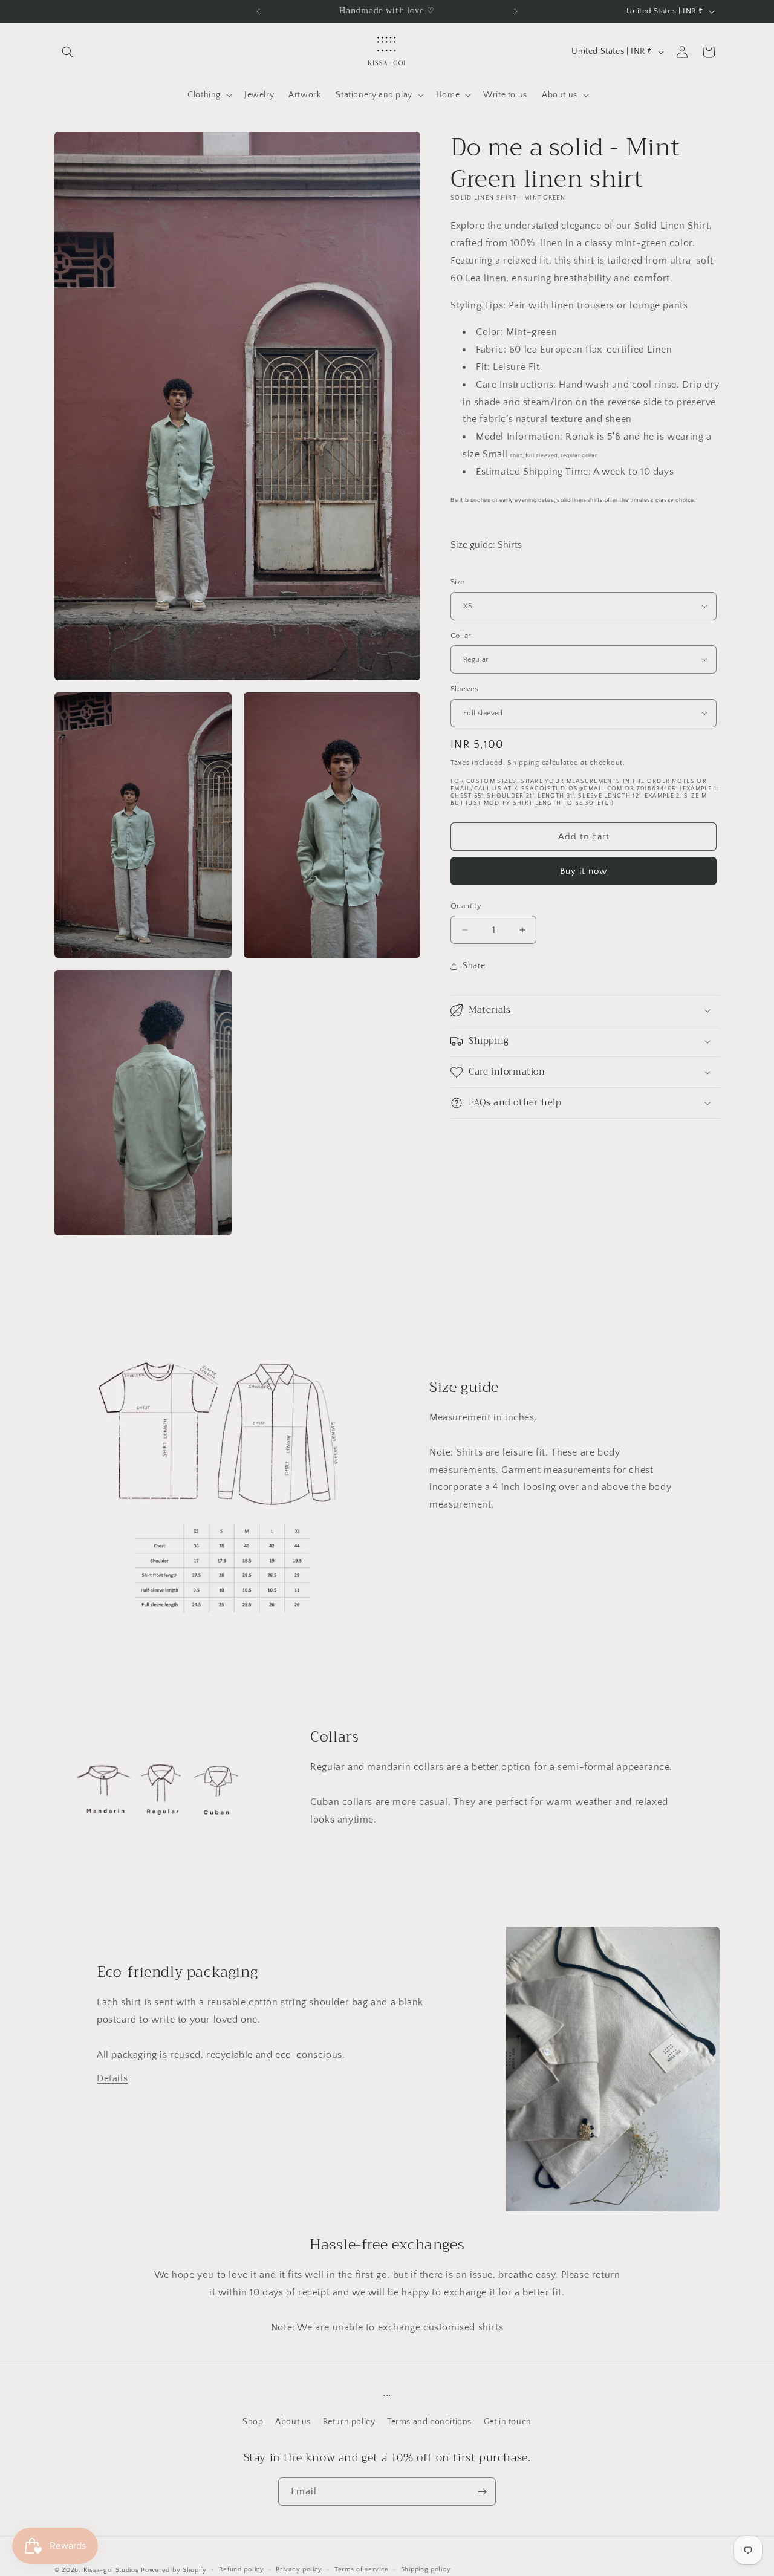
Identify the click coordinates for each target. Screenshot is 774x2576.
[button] (68, 52)
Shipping (523, 762)
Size (458, 582)
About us (293, 2422)
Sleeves (465, 689)
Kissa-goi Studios (111, 2570)
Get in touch (508, 2422)
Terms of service (362, 2569)
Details (112, 2078)
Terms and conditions (429, 2422)
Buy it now (584, 871)
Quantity (466, 906)
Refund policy (242, 2569)
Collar (461, 635)
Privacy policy (299, 2569)
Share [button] (474, 966)
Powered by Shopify (174, 2570)
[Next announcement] (516, 11)
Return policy (349, 2422)
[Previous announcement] (258, 11)
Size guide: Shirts (486, 545)
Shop (253, 2422)
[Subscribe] (482, 2492)
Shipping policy (426, 2569)
